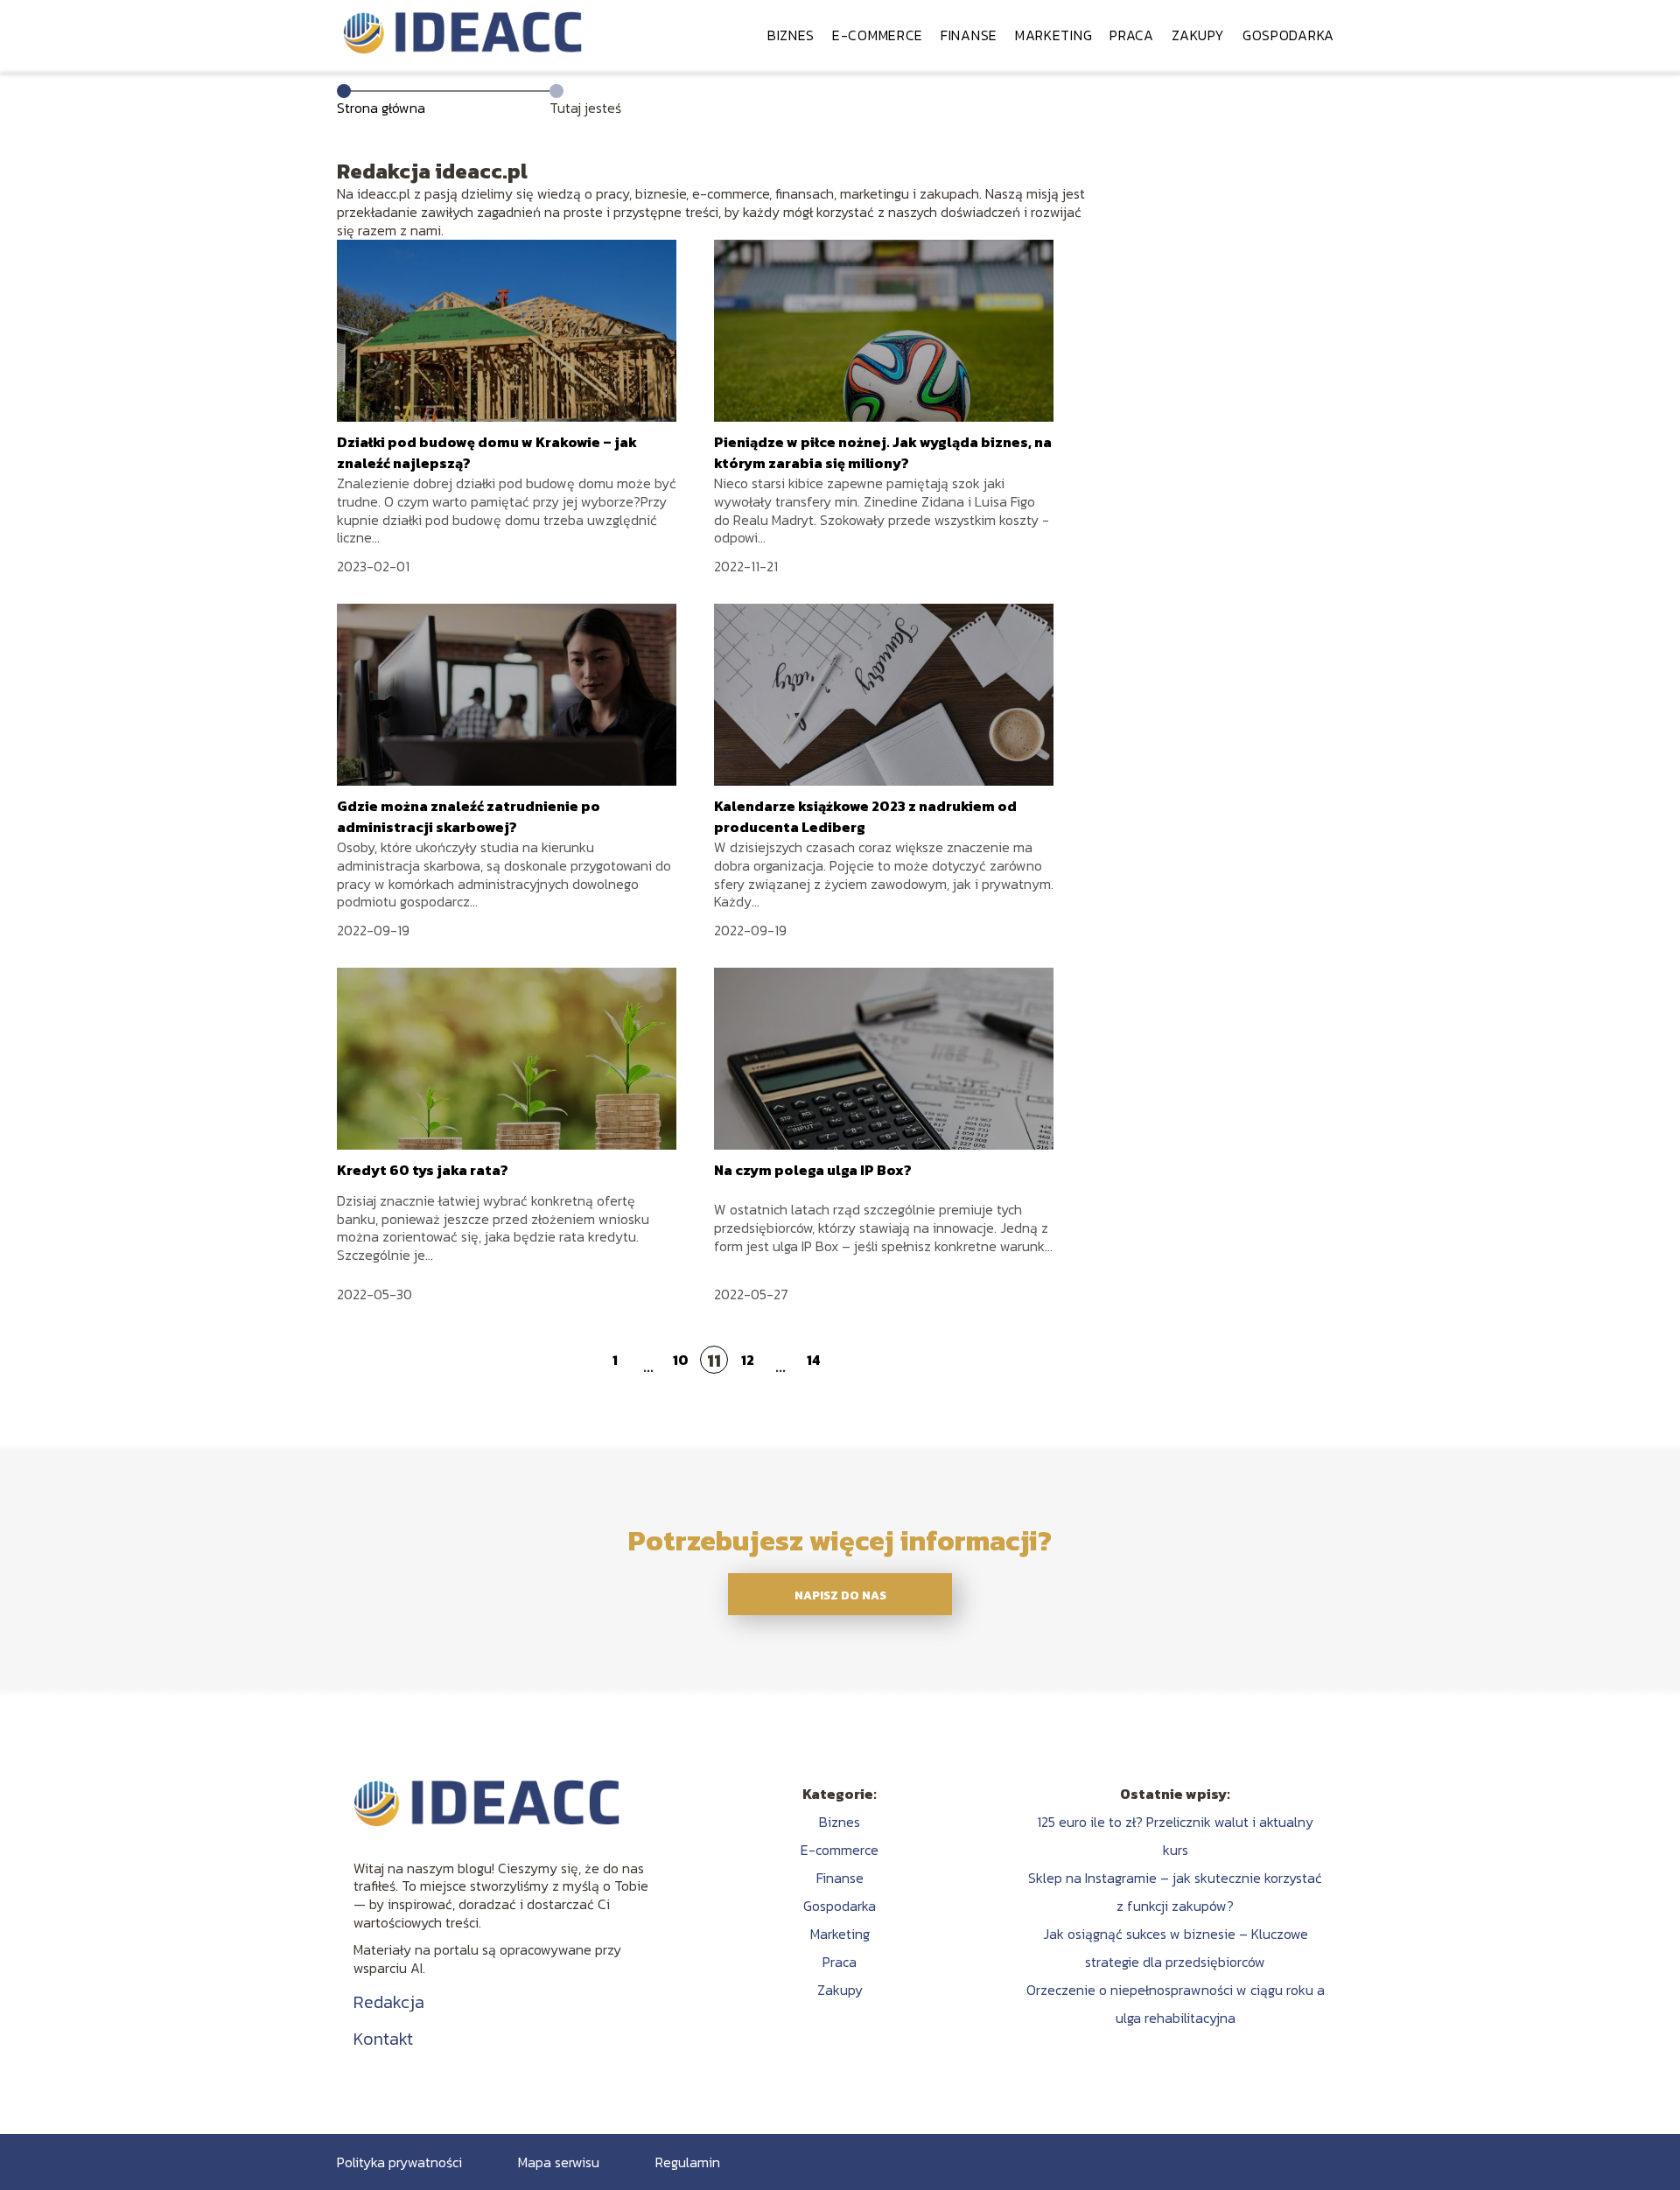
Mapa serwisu (559, 2162)
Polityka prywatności (399, 2162)
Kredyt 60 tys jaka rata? (423, 1170)
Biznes (791, 35)
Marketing (1053, 35)
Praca (1132, 35)
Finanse (969, 35)
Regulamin (688, 2162)
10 (681, 1360)
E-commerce (878, 35)
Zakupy (1198, 35)
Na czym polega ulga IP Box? (813, 1170)
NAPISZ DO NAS (840, 1595)
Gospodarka (1288, 35)
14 (813, 1360)
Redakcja (389, 2002)
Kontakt (383, 2039)
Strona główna (381, 108)
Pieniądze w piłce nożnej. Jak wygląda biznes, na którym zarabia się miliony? (883, 452)
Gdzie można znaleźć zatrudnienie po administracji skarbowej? (469, 816)
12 (748, 1360)
